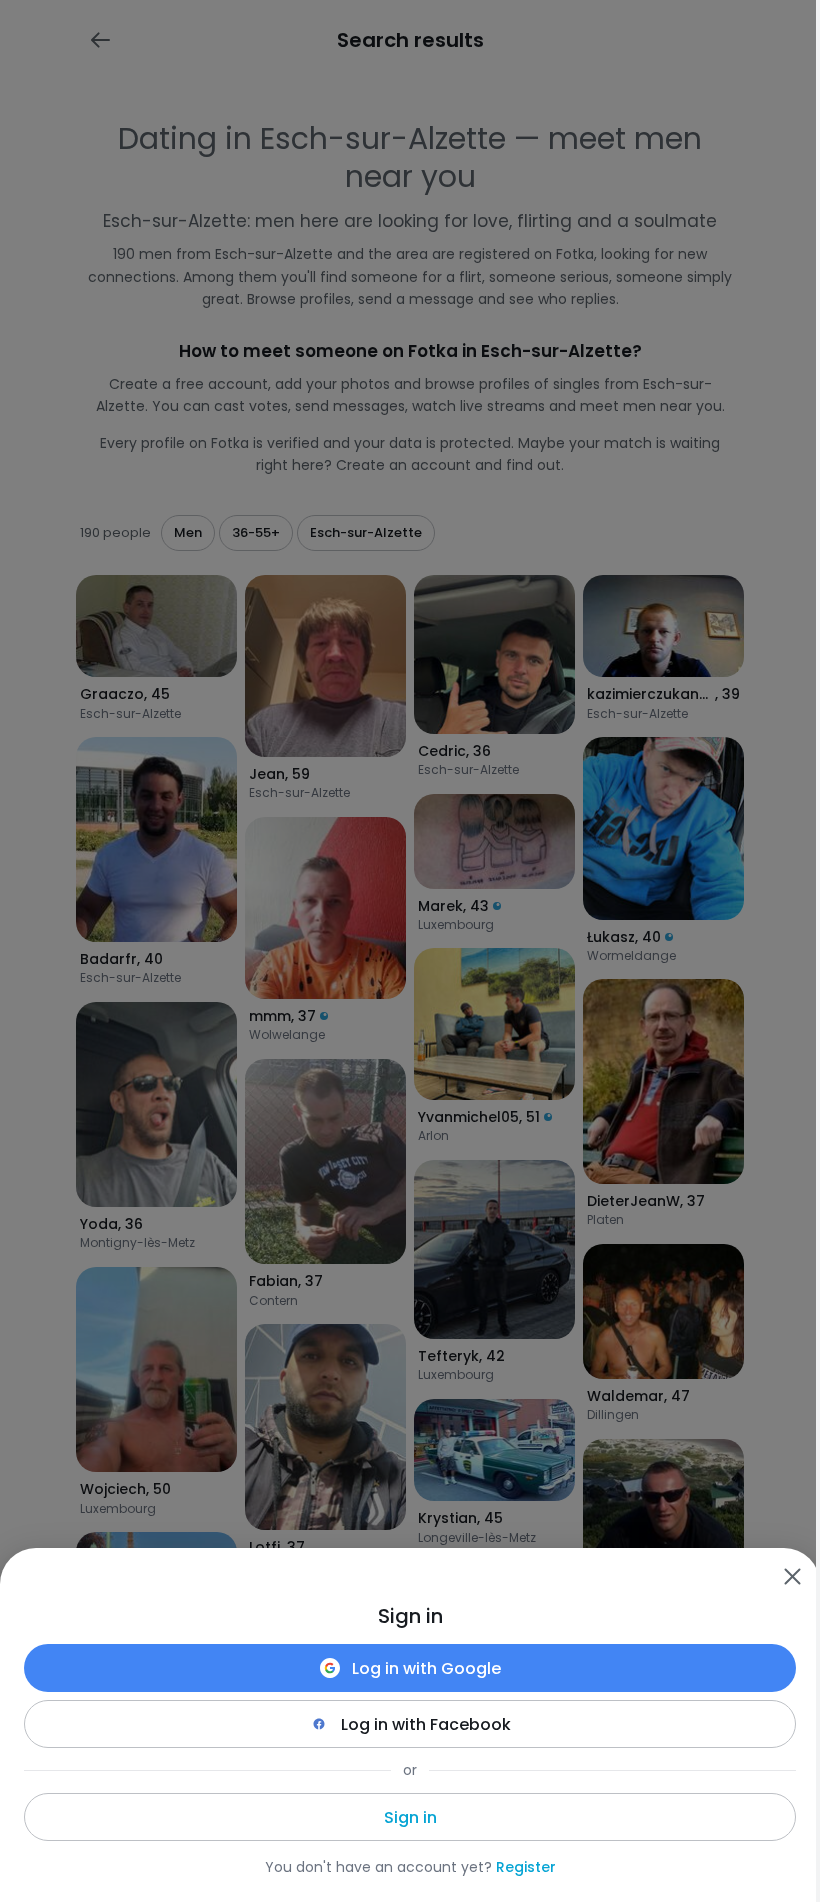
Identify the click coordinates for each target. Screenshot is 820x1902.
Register (526, 1867)
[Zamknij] (792, 1576)
